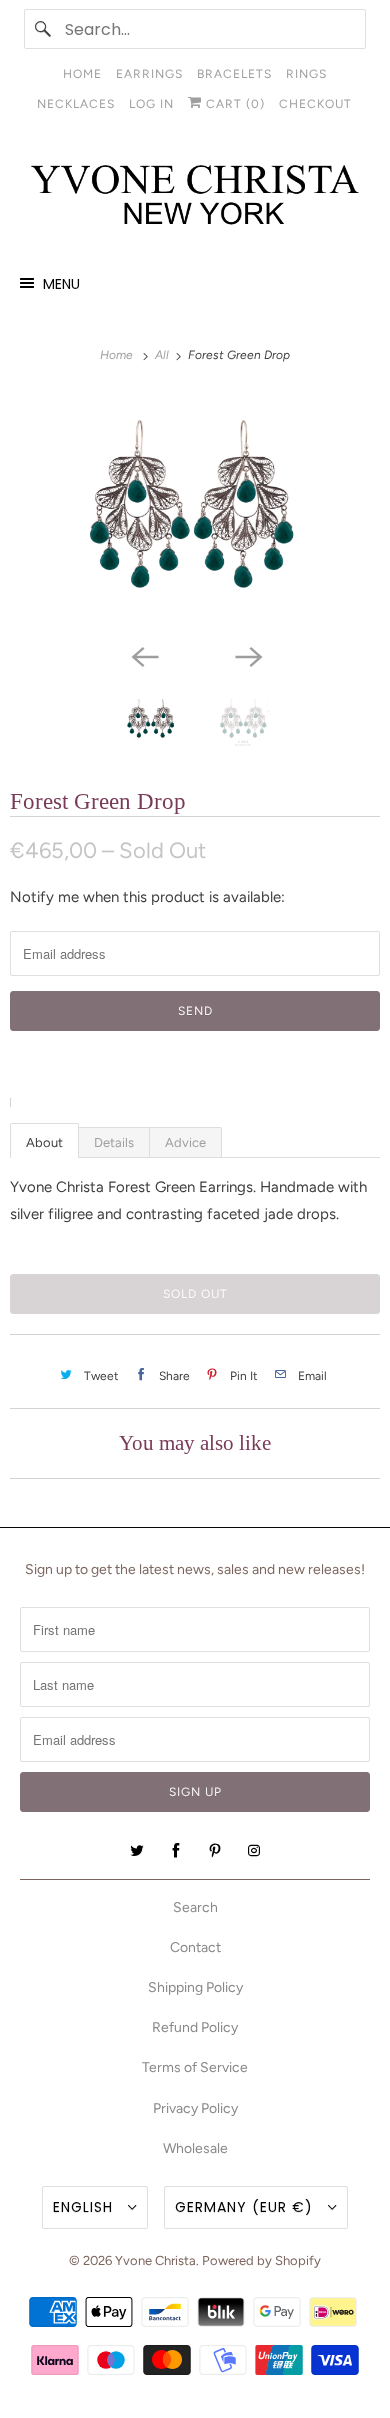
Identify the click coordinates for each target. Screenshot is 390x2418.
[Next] (247, 655)
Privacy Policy (195, 2108)
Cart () (233, 104)
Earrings (149, 74)
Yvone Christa (155, 2260)
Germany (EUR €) (246, 2207)
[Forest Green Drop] (195, 513)
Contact (195, 1947)
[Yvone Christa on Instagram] (254, 1851)
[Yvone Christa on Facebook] (176, 1851)
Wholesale (195, 2148)
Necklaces (76, 104)
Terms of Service (195, 2067)
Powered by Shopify (261, 2260)
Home (82, 74)
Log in (151, 104)
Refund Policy (195, 2027)
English (85, 2207)
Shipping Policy (195, 1987)
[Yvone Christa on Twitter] (137, 1851)
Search (195, 1907)
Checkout (315, 104)
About (44, 1142)
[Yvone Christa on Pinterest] (215, 1851)
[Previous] (143, 655)
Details (114, 1142)
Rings (306, 74)
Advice (185, 1142)
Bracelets (234, 74)
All (163, 355)
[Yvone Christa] (195, 196)
